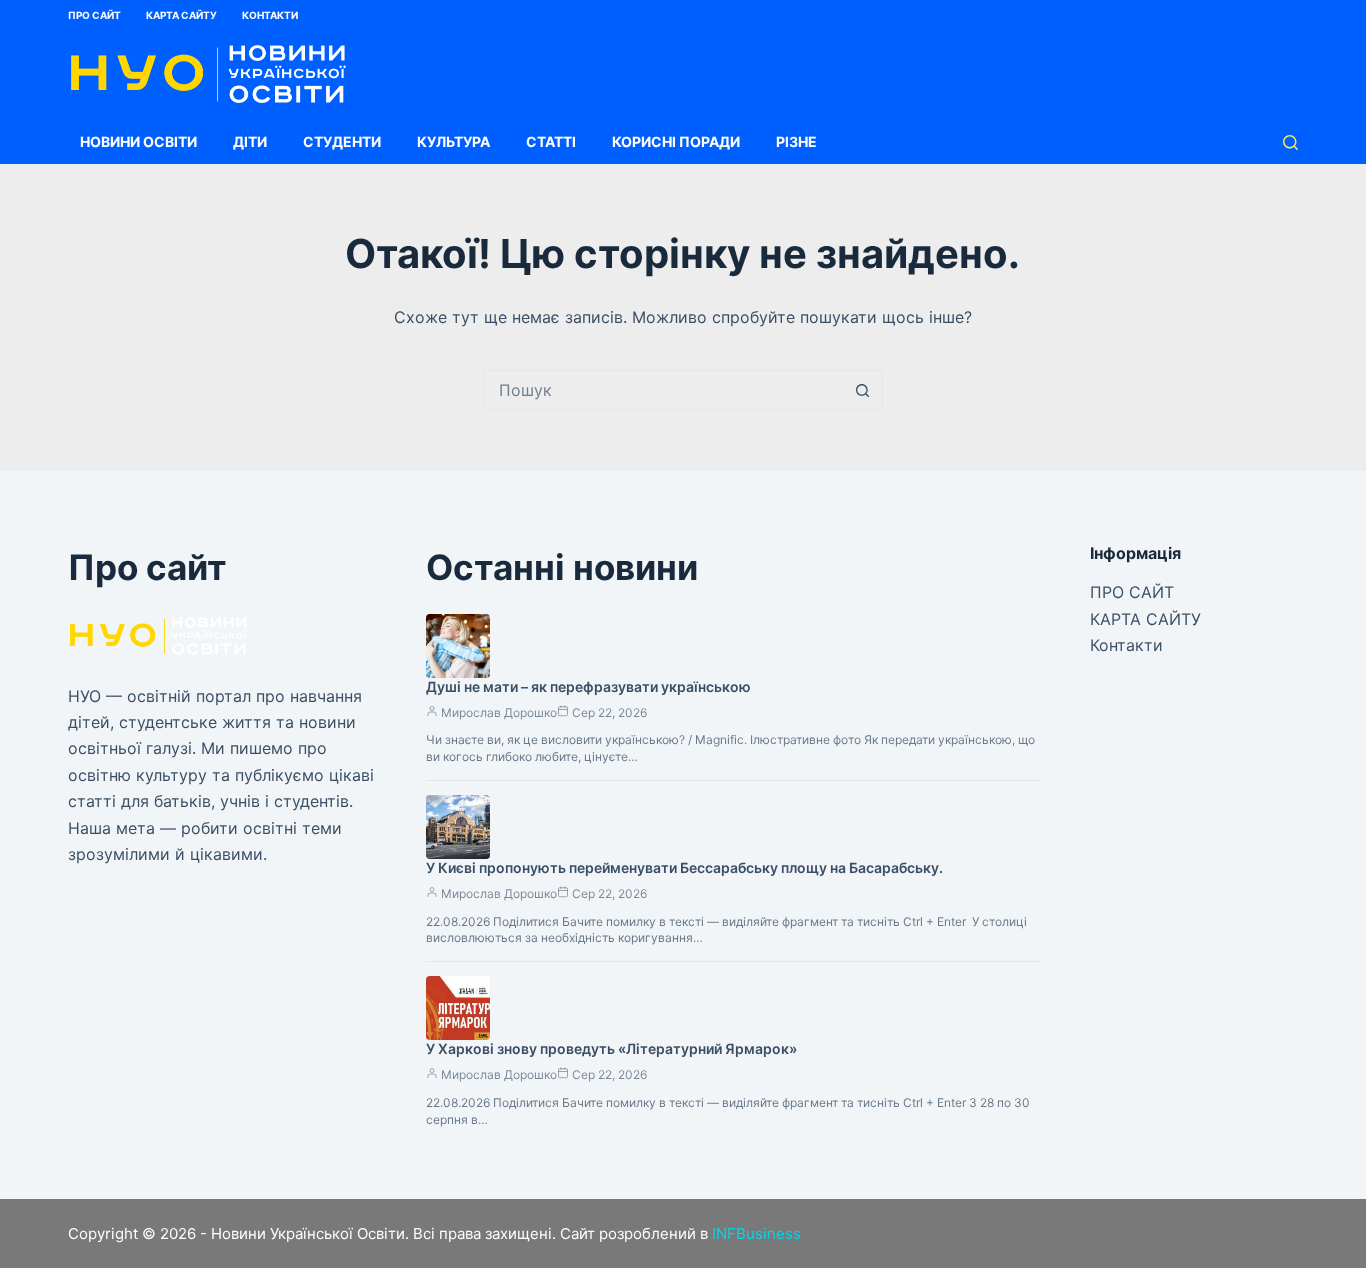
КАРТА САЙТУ (181, 15)
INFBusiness (756, 1233)
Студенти (342, 141)
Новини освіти (138, 141)
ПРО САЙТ (94, 15)
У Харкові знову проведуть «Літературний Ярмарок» (611, 1048)
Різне (796, 141)
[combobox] (664, 390)
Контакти (270, 15)
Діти (250, 141)
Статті (551, 141)
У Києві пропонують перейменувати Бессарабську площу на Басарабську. (684, 867)
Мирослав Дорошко (499, 712)
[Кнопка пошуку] (863, 390)
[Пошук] (1290, 142)
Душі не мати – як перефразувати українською (588, 686)
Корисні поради (676, 141)
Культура (453, 141)
